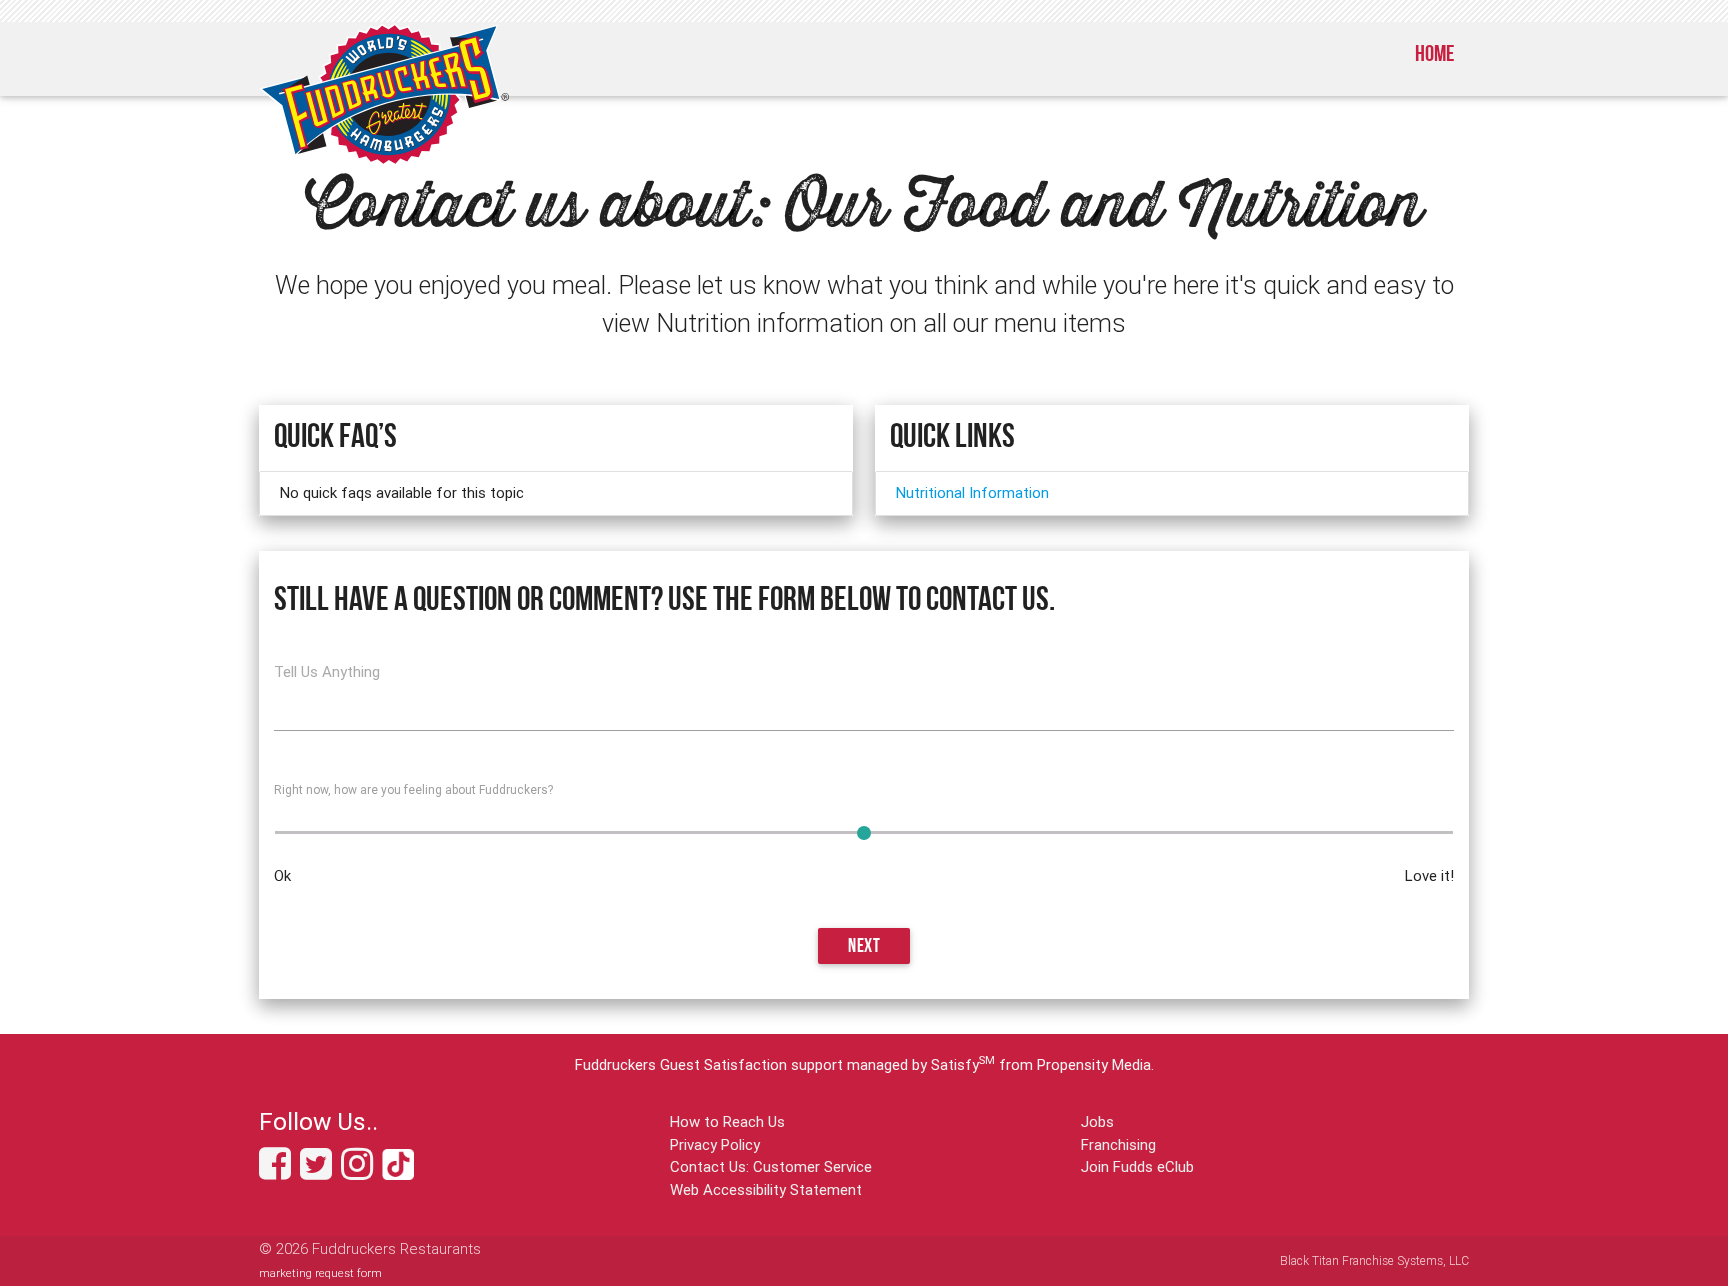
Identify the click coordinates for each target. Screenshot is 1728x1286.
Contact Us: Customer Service (771, 1166)
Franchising (1118, 1144)
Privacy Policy (715, 1144)
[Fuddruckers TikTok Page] (398, 1171)
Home (1434, 55)
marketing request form (320, 1273)
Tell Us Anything (327, 671)
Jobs (1097, 1121)
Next (864, 947)
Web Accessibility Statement (766, 1189)
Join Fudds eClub (1137, 1166)
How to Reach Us (727, 1121)
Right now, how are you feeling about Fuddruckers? (413, 789)
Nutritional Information (972, 492)
